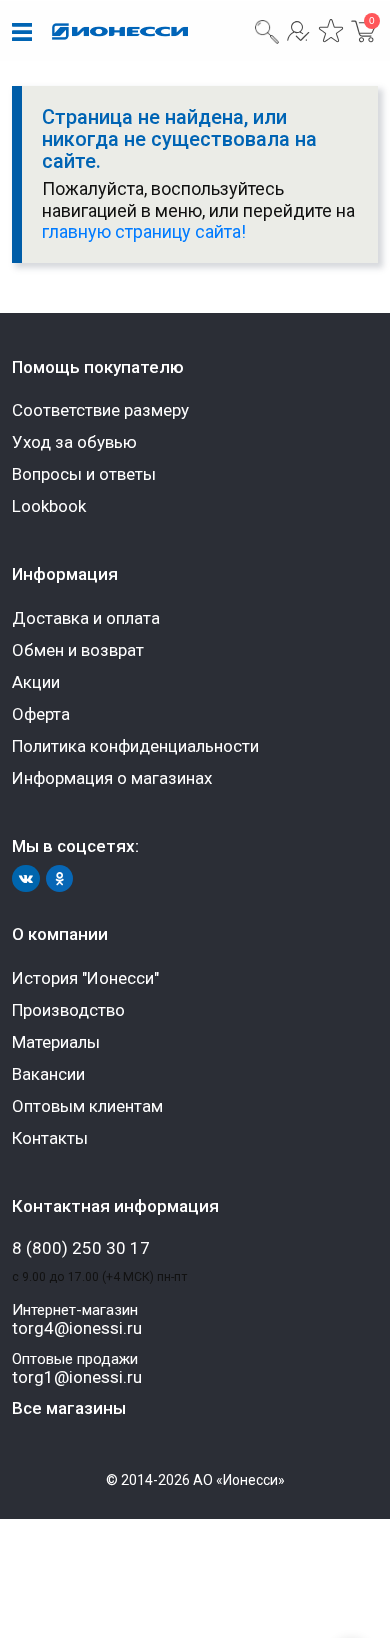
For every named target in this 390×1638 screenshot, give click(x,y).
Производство (68, 1010)
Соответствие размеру (100, 410)
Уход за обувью (74, 442)
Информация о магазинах (112, 778)
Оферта (41, 714)
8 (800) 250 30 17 (81, 1248)
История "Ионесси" (85, 978)
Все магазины (69, 1408)
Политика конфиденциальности (135, 746)
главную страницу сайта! (144, 231)
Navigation (22, 33)
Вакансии (48, 1074)
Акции (36, 682)
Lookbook (49, 506)
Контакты (50, 1138)
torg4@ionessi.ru (77, 1328)
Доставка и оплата (86, 618)
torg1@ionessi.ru (77, 1377)
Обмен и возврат (78, 650)
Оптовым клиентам (87, 1106)
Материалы (56, 1042)
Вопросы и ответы (84, 474)
